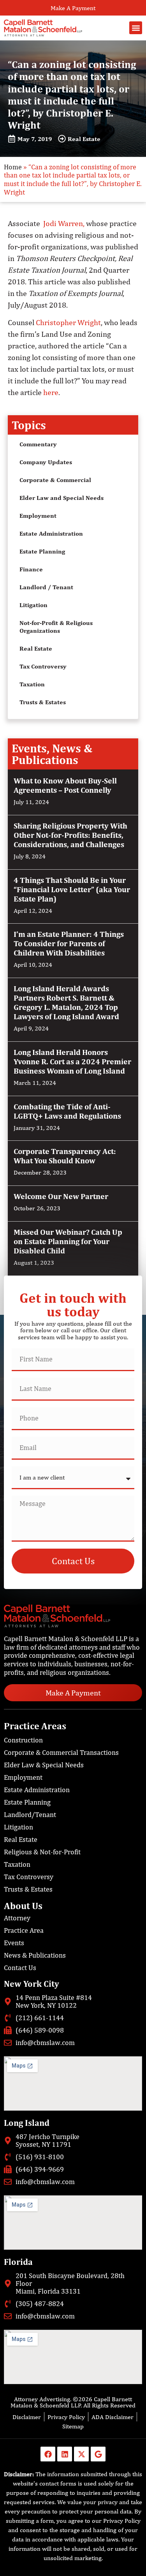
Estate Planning (42, 551)
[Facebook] (48, 2454)
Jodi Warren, (63, 223)
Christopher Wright (68, 322)
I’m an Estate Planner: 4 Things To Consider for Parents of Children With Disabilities (69, 943)
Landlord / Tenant (46, 587)
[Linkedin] (65, 2454)
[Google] (98, 2454)
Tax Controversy (43, 666)
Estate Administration (51, 533)
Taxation (32, 684)
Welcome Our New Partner (61, 1196)
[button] (136, 28)
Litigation (33, 605)
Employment (38, 516)
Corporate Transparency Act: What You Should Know (65, 1156)
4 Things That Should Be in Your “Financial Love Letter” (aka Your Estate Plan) (72, 889)
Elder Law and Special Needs (62, 498)
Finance (31, 569)
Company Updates (46, 462)
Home (13, 167)
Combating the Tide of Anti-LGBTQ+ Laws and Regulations (67, 1111)
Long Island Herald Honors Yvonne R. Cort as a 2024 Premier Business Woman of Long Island (72, 1061)
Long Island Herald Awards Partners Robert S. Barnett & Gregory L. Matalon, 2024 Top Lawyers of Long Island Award (66, 1002)
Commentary (38, 444)
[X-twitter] (81, 2454)
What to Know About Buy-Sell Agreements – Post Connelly (65, 785)
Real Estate (36, 648)
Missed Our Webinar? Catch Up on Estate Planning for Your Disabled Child (68, 1241)
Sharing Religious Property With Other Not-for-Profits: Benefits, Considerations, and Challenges (70, 835)
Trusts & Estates (43, 702)
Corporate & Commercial (55, 480)
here (51, 392)
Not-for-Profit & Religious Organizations (56, 627)
